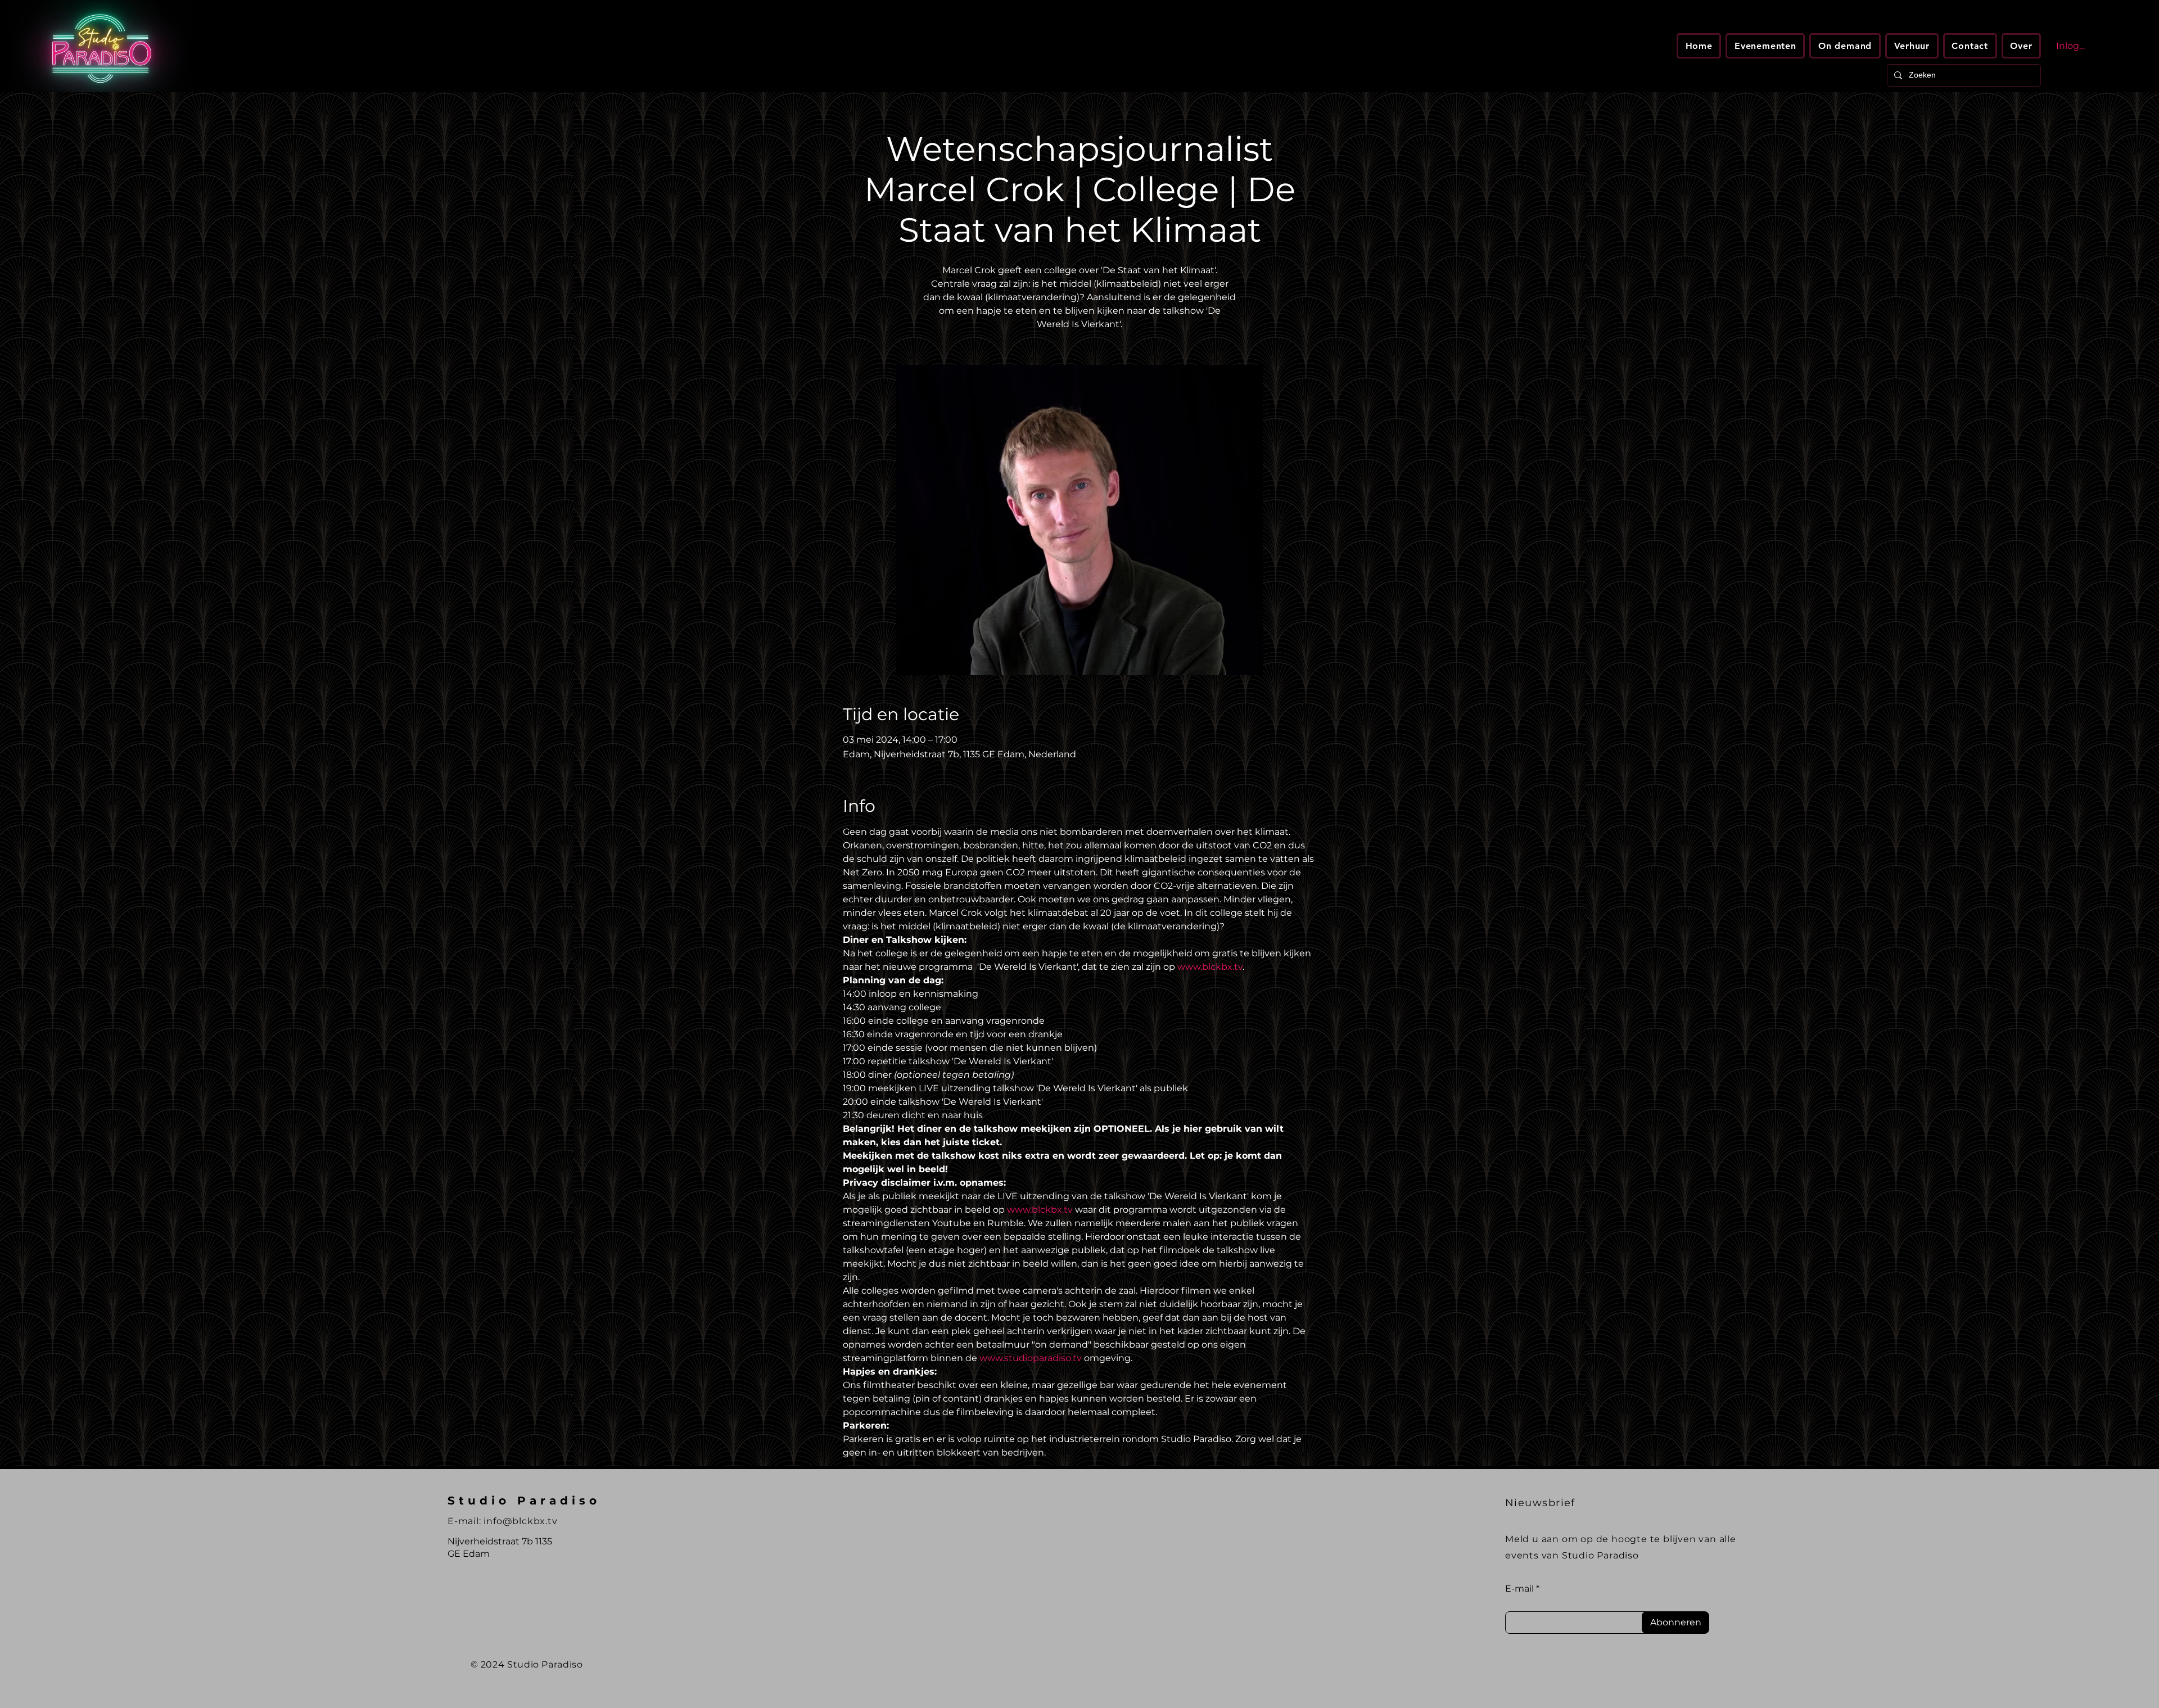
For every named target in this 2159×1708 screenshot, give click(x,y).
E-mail (1519, 1589)
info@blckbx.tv (520, 1521)
